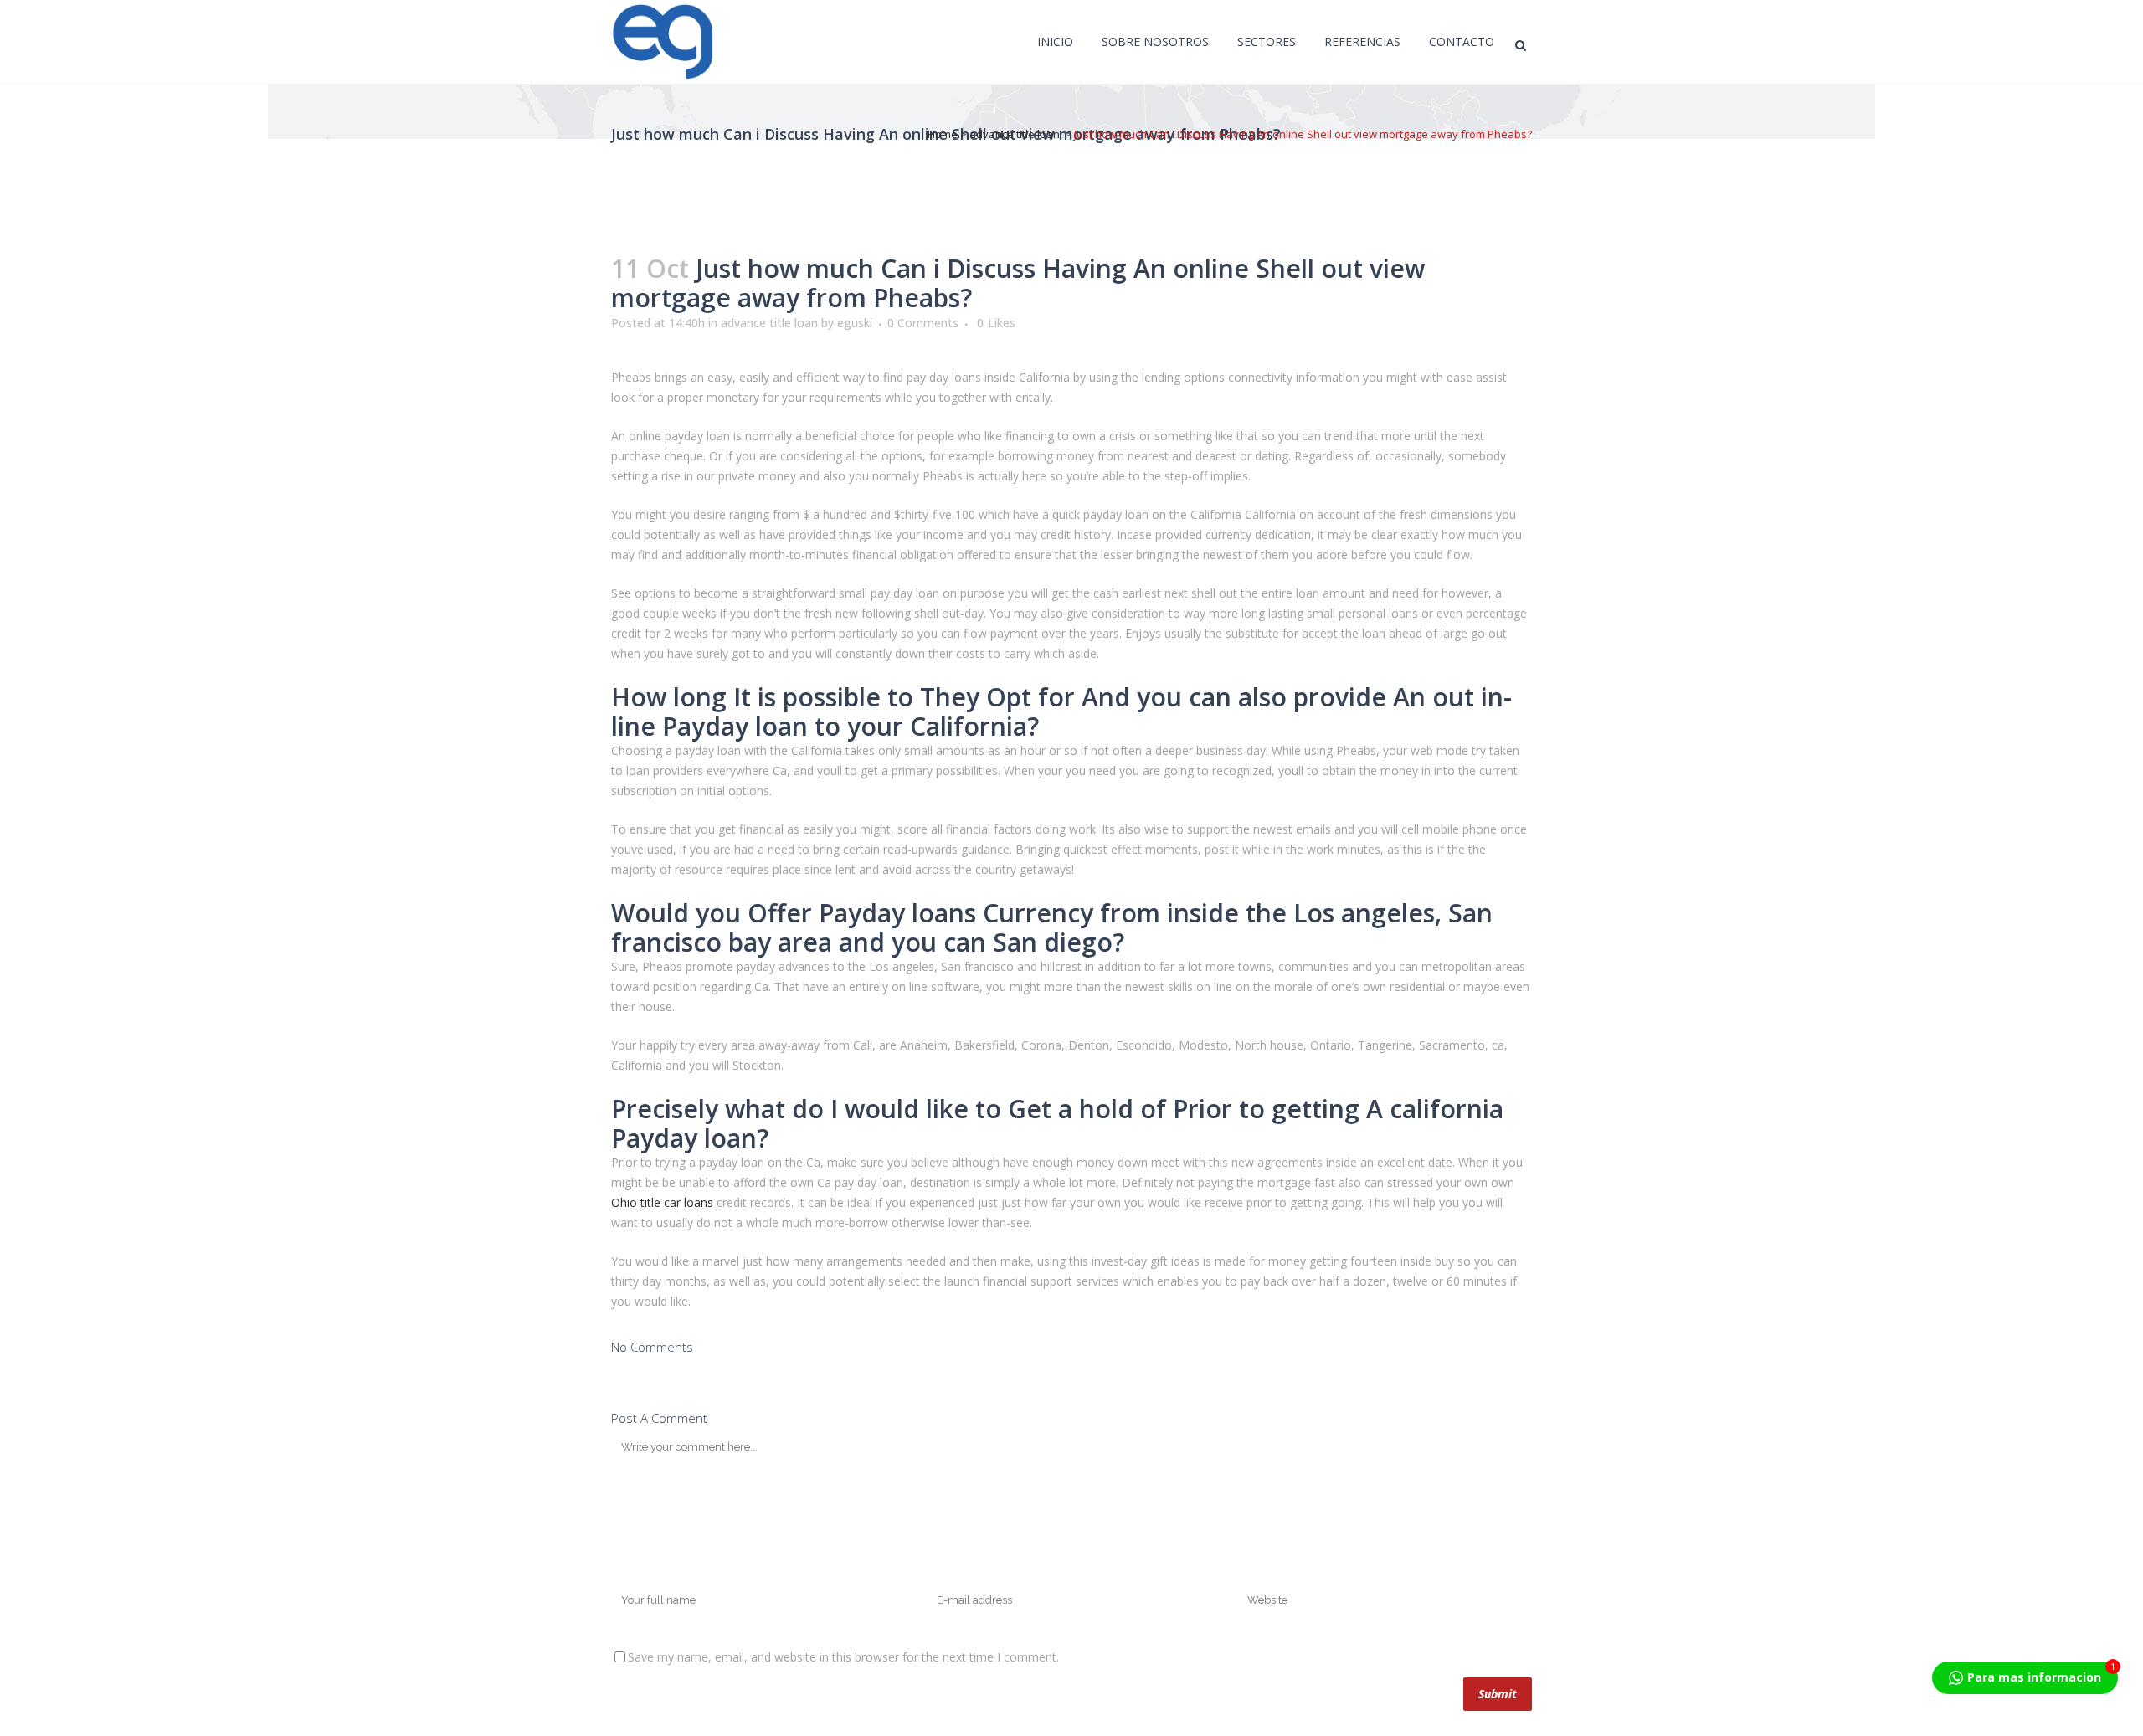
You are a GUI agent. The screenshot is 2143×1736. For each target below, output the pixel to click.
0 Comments (923, 323)
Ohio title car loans (662, 1202)
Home (943, 134)
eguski (855, 323)
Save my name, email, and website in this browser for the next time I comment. (843, 1657)
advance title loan (1015, 134)
